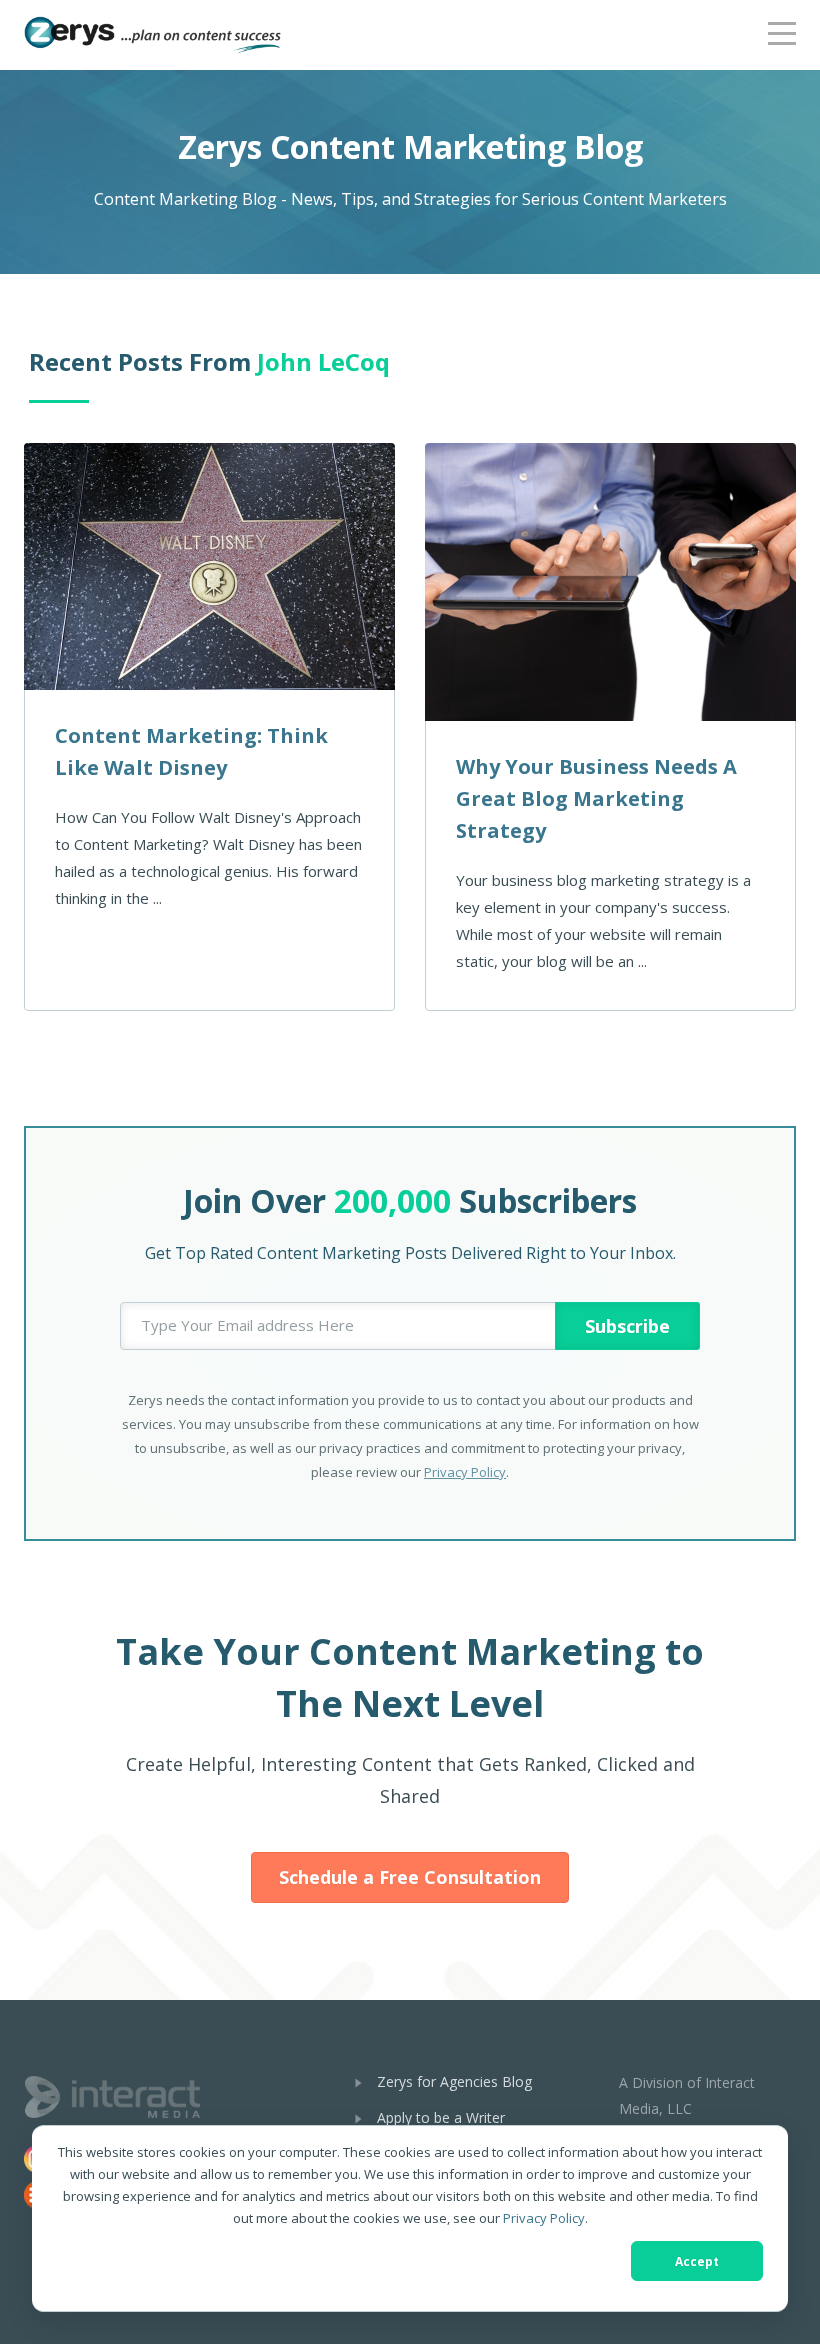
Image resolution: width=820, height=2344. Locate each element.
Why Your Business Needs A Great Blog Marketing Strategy (596, 798)
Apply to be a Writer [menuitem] (441, 2117)
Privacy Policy (544, 2218)
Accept (697, 2261)
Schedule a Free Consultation (410, 1877)
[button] (782, 30)
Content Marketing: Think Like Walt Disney (191, 751)
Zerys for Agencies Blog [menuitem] (454, 2081)
